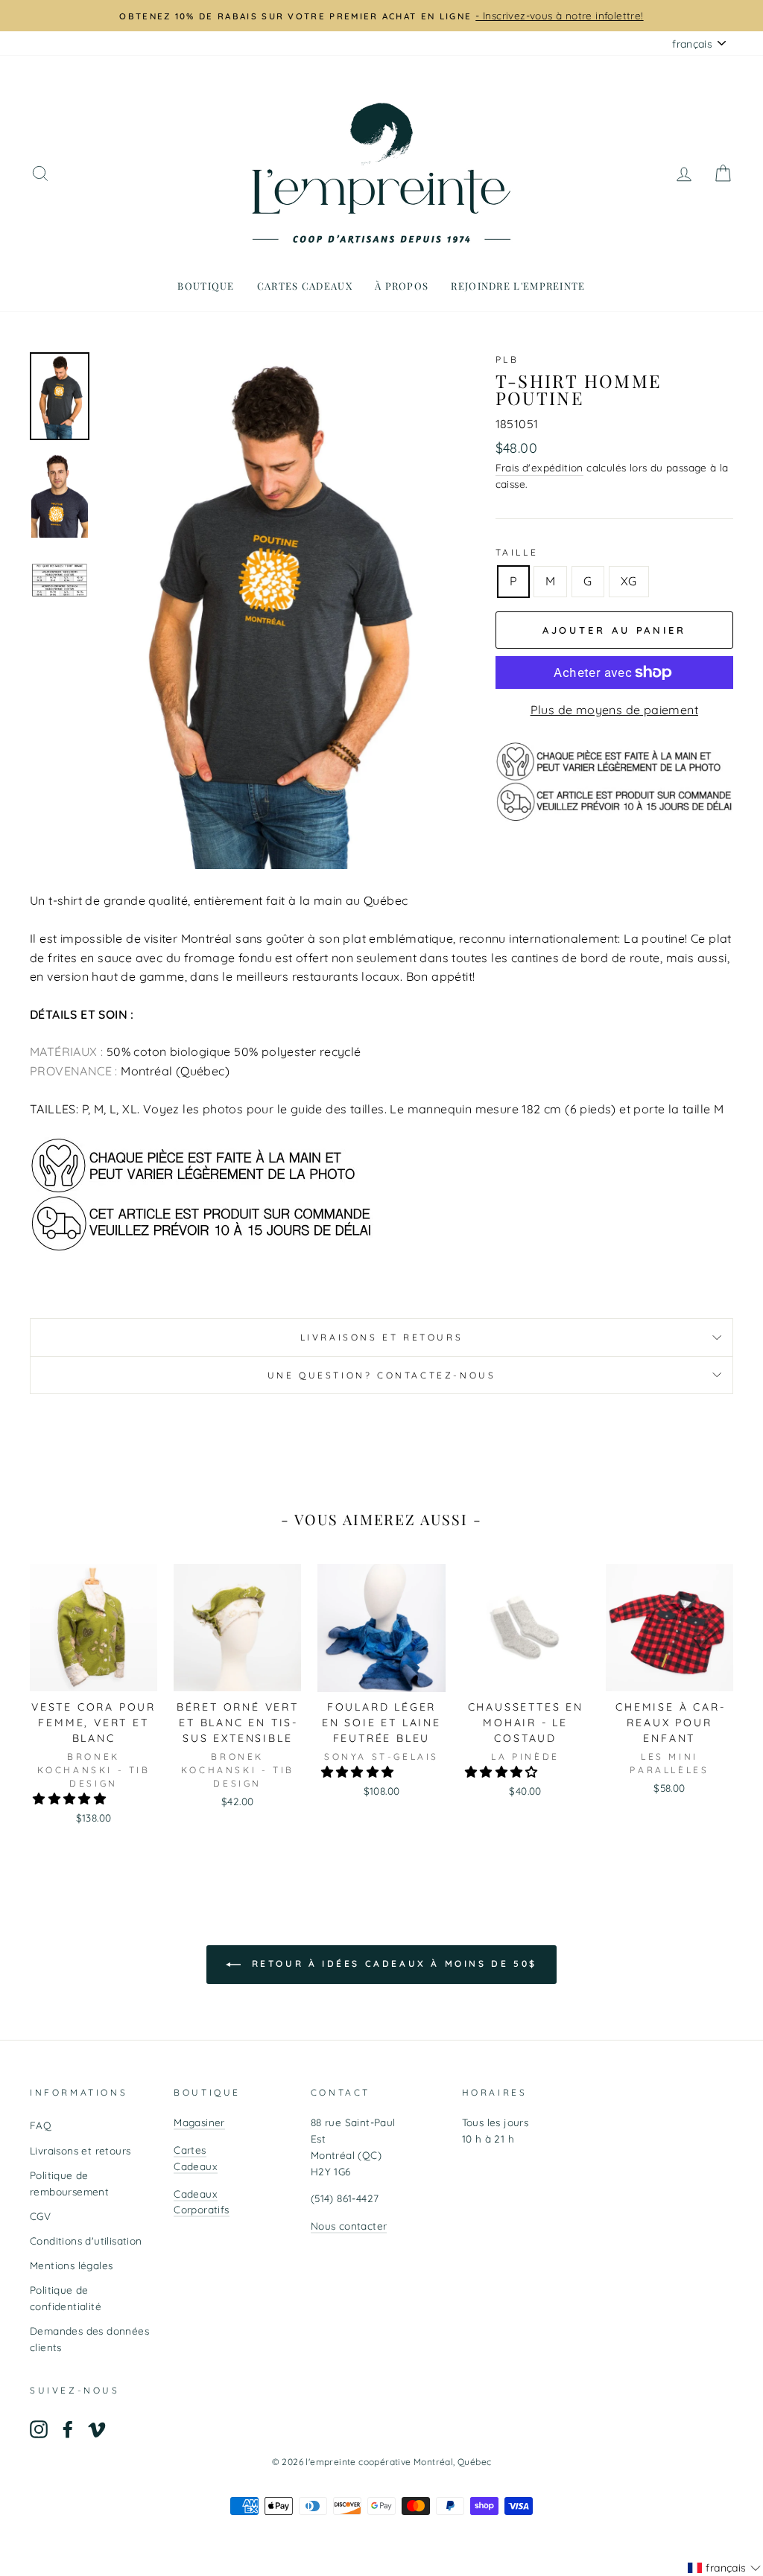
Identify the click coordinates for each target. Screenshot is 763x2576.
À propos (402, 286)
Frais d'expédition (539, 467)
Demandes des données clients (89, 2339)
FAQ (41, 2125)
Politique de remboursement (69, 2183)
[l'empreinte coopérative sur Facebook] (68, 2429)
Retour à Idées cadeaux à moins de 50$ (392, 1963)
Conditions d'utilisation (86, 2241)
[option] (381, 16)
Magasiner (199, 2122)
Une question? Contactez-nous (382, 1375)
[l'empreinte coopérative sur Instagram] (39, 2429)
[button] (71, 1799)
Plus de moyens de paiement (614, 710)
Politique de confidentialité (66, 2298)
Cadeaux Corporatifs (201, 2202)
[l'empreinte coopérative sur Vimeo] (97, 2429)
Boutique (206, 286)
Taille (517, 552)
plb (507, 359)
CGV (40, 2216)
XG (629, 581)
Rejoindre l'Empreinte (518, 286)
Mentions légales (71, 2265)
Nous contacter (349, 2226)
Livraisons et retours (382, 1337)
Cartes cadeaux (305, 286)
